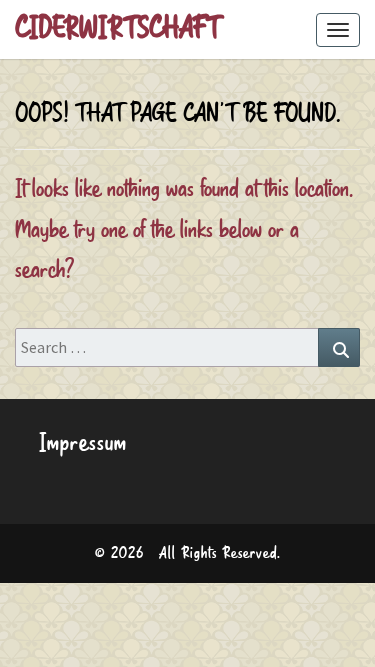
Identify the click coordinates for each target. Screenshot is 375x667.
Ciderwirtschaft (117, 29)
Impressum (83, 443)
